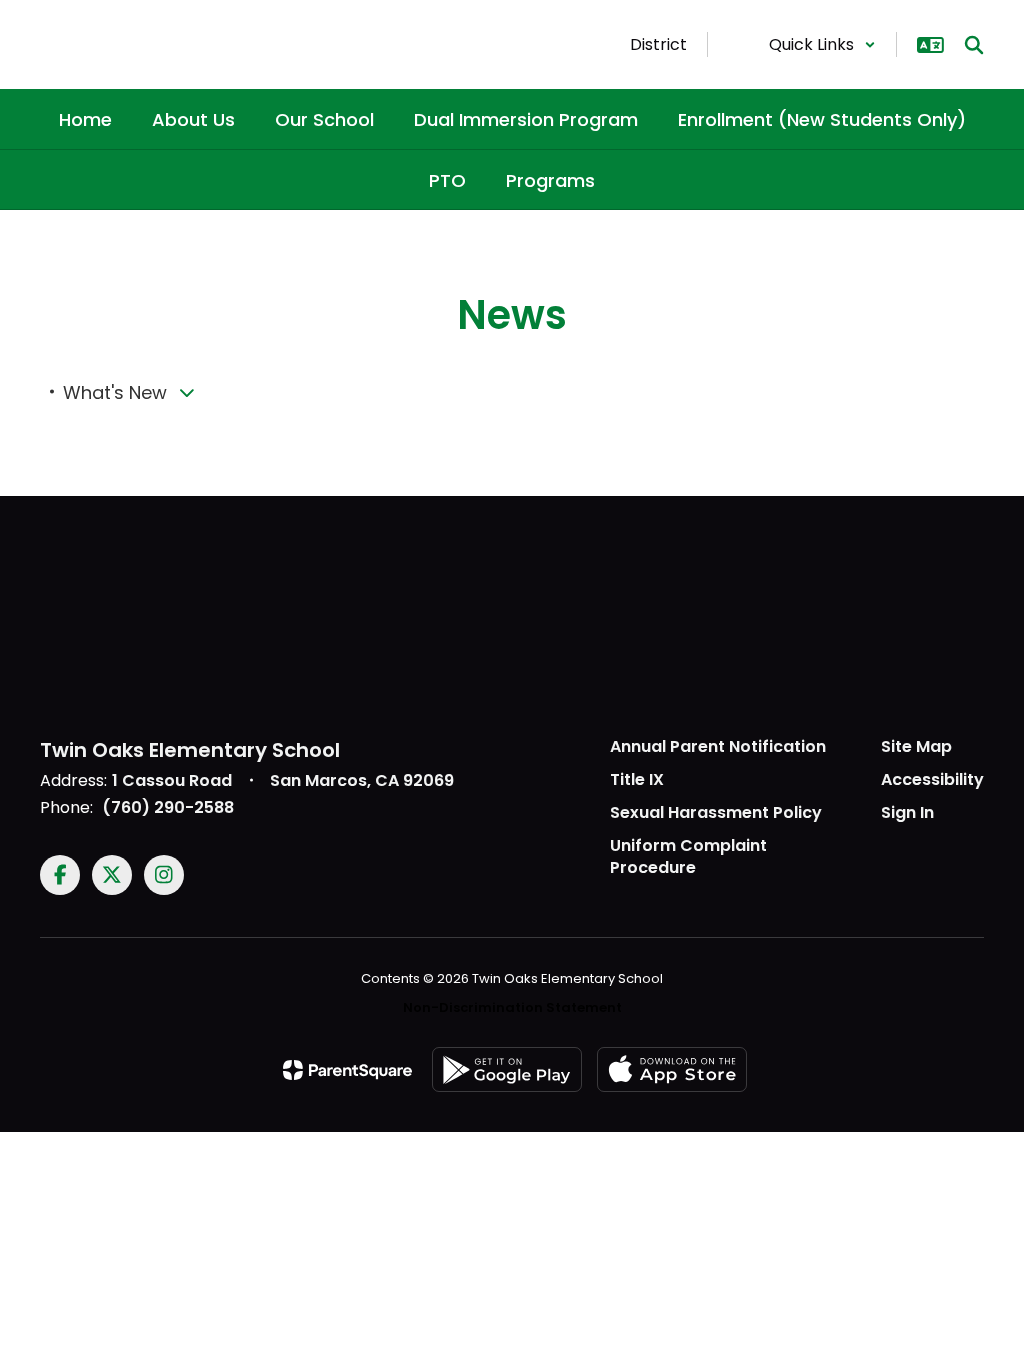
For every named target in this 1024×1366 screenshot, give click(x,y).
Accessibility (932, 779)
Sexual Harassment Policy (716, 812)
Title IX (637, 779)
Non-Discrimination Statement (512, 1007)
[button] (822, 44)
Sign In (907, 812)
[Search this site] (974, 45)
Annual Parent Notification (718, 746)
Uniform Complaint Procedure (688, 857)
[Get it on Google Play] (507, 1069)
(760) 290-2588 (168, 807)
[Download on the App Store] (672, 1069)
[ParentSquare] (347, 1070)
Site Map (916, 746)
